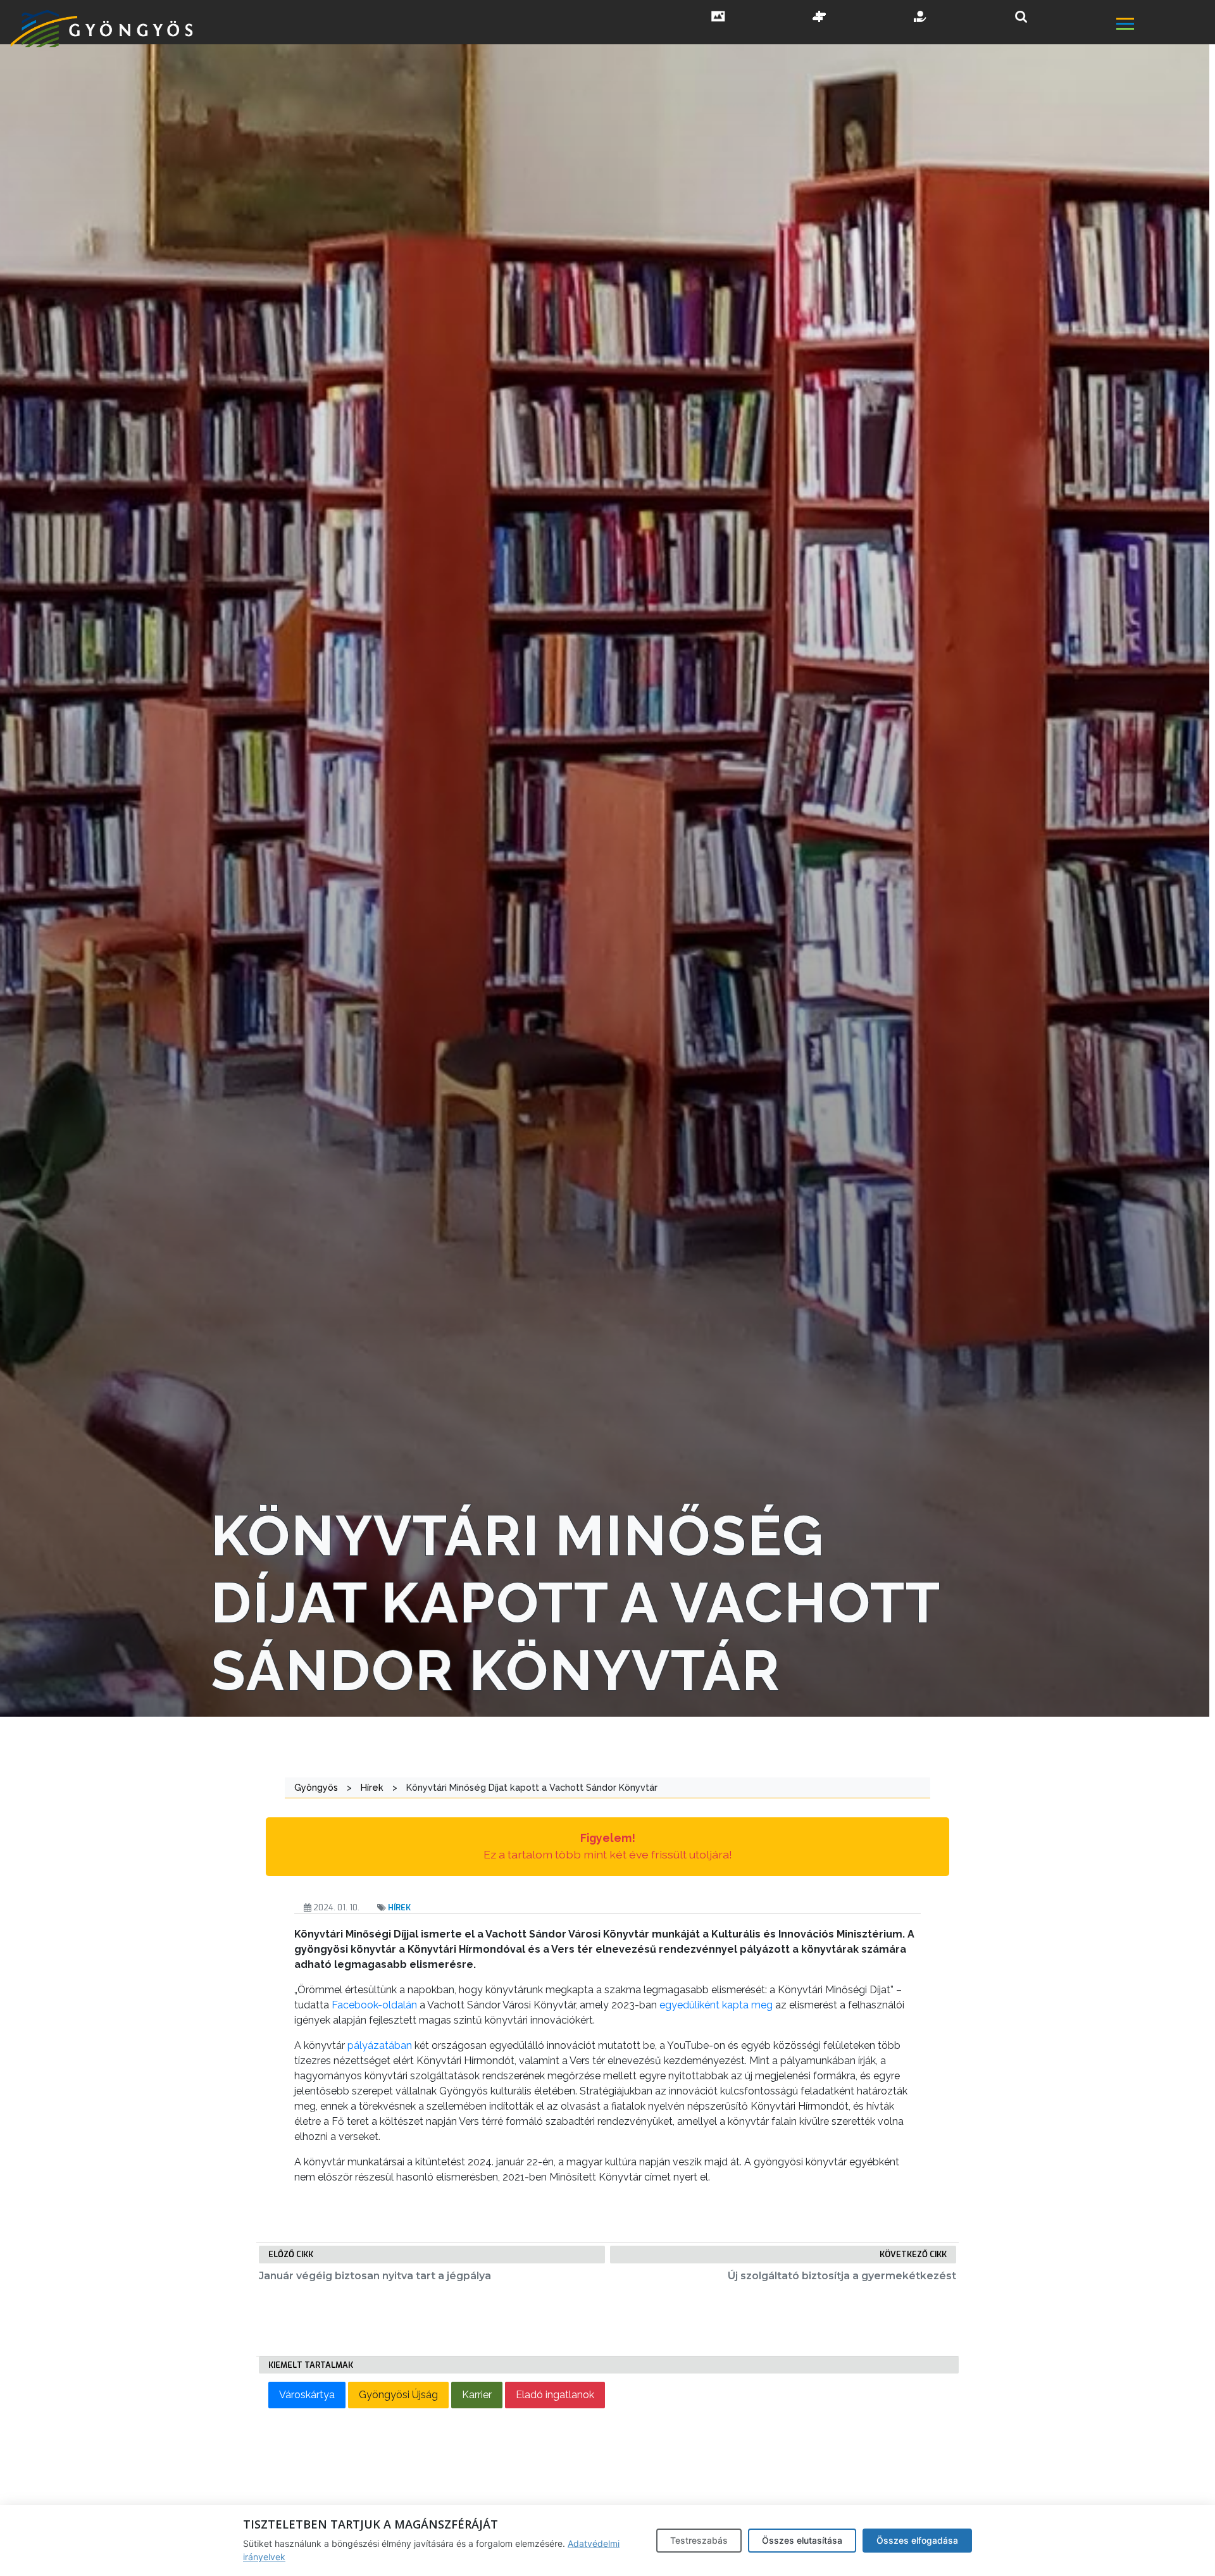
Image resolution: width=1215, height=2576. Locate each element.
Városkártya (307, 2395)
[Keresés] (1021, 17)
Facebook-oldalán (374, 2005)
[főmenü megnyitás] (1164, 25)
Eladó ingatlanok (555, 2395)
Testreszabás (699, 2540)
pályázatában (380, 2045)
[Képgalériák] (718, 18)
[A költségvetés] (921, 18)
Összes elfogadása (917, 2540)
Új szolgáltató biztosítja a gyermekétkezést (842, 2276)
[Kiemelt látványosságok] (819, 18)
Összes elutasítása (802, 2540)
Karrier (477, 2395)
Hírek (399, 1907)
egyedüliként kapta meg (716, 2005)
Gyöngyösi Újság (398, 2395)
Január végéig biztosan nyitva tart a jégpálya (375, 2276)
